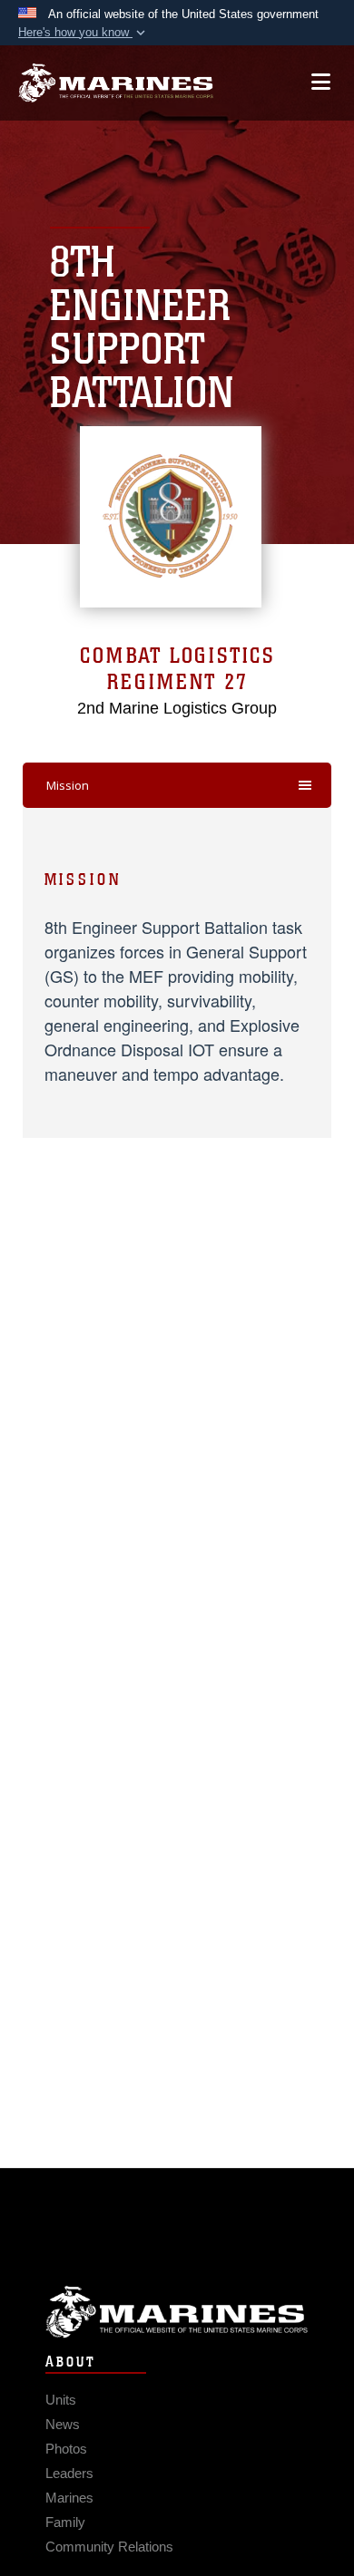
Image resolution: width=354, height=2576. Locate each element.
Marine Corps (177, 2312)
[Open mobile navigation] (321, 82)
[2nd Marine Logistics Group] (116, 83)
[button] (84, 33)
